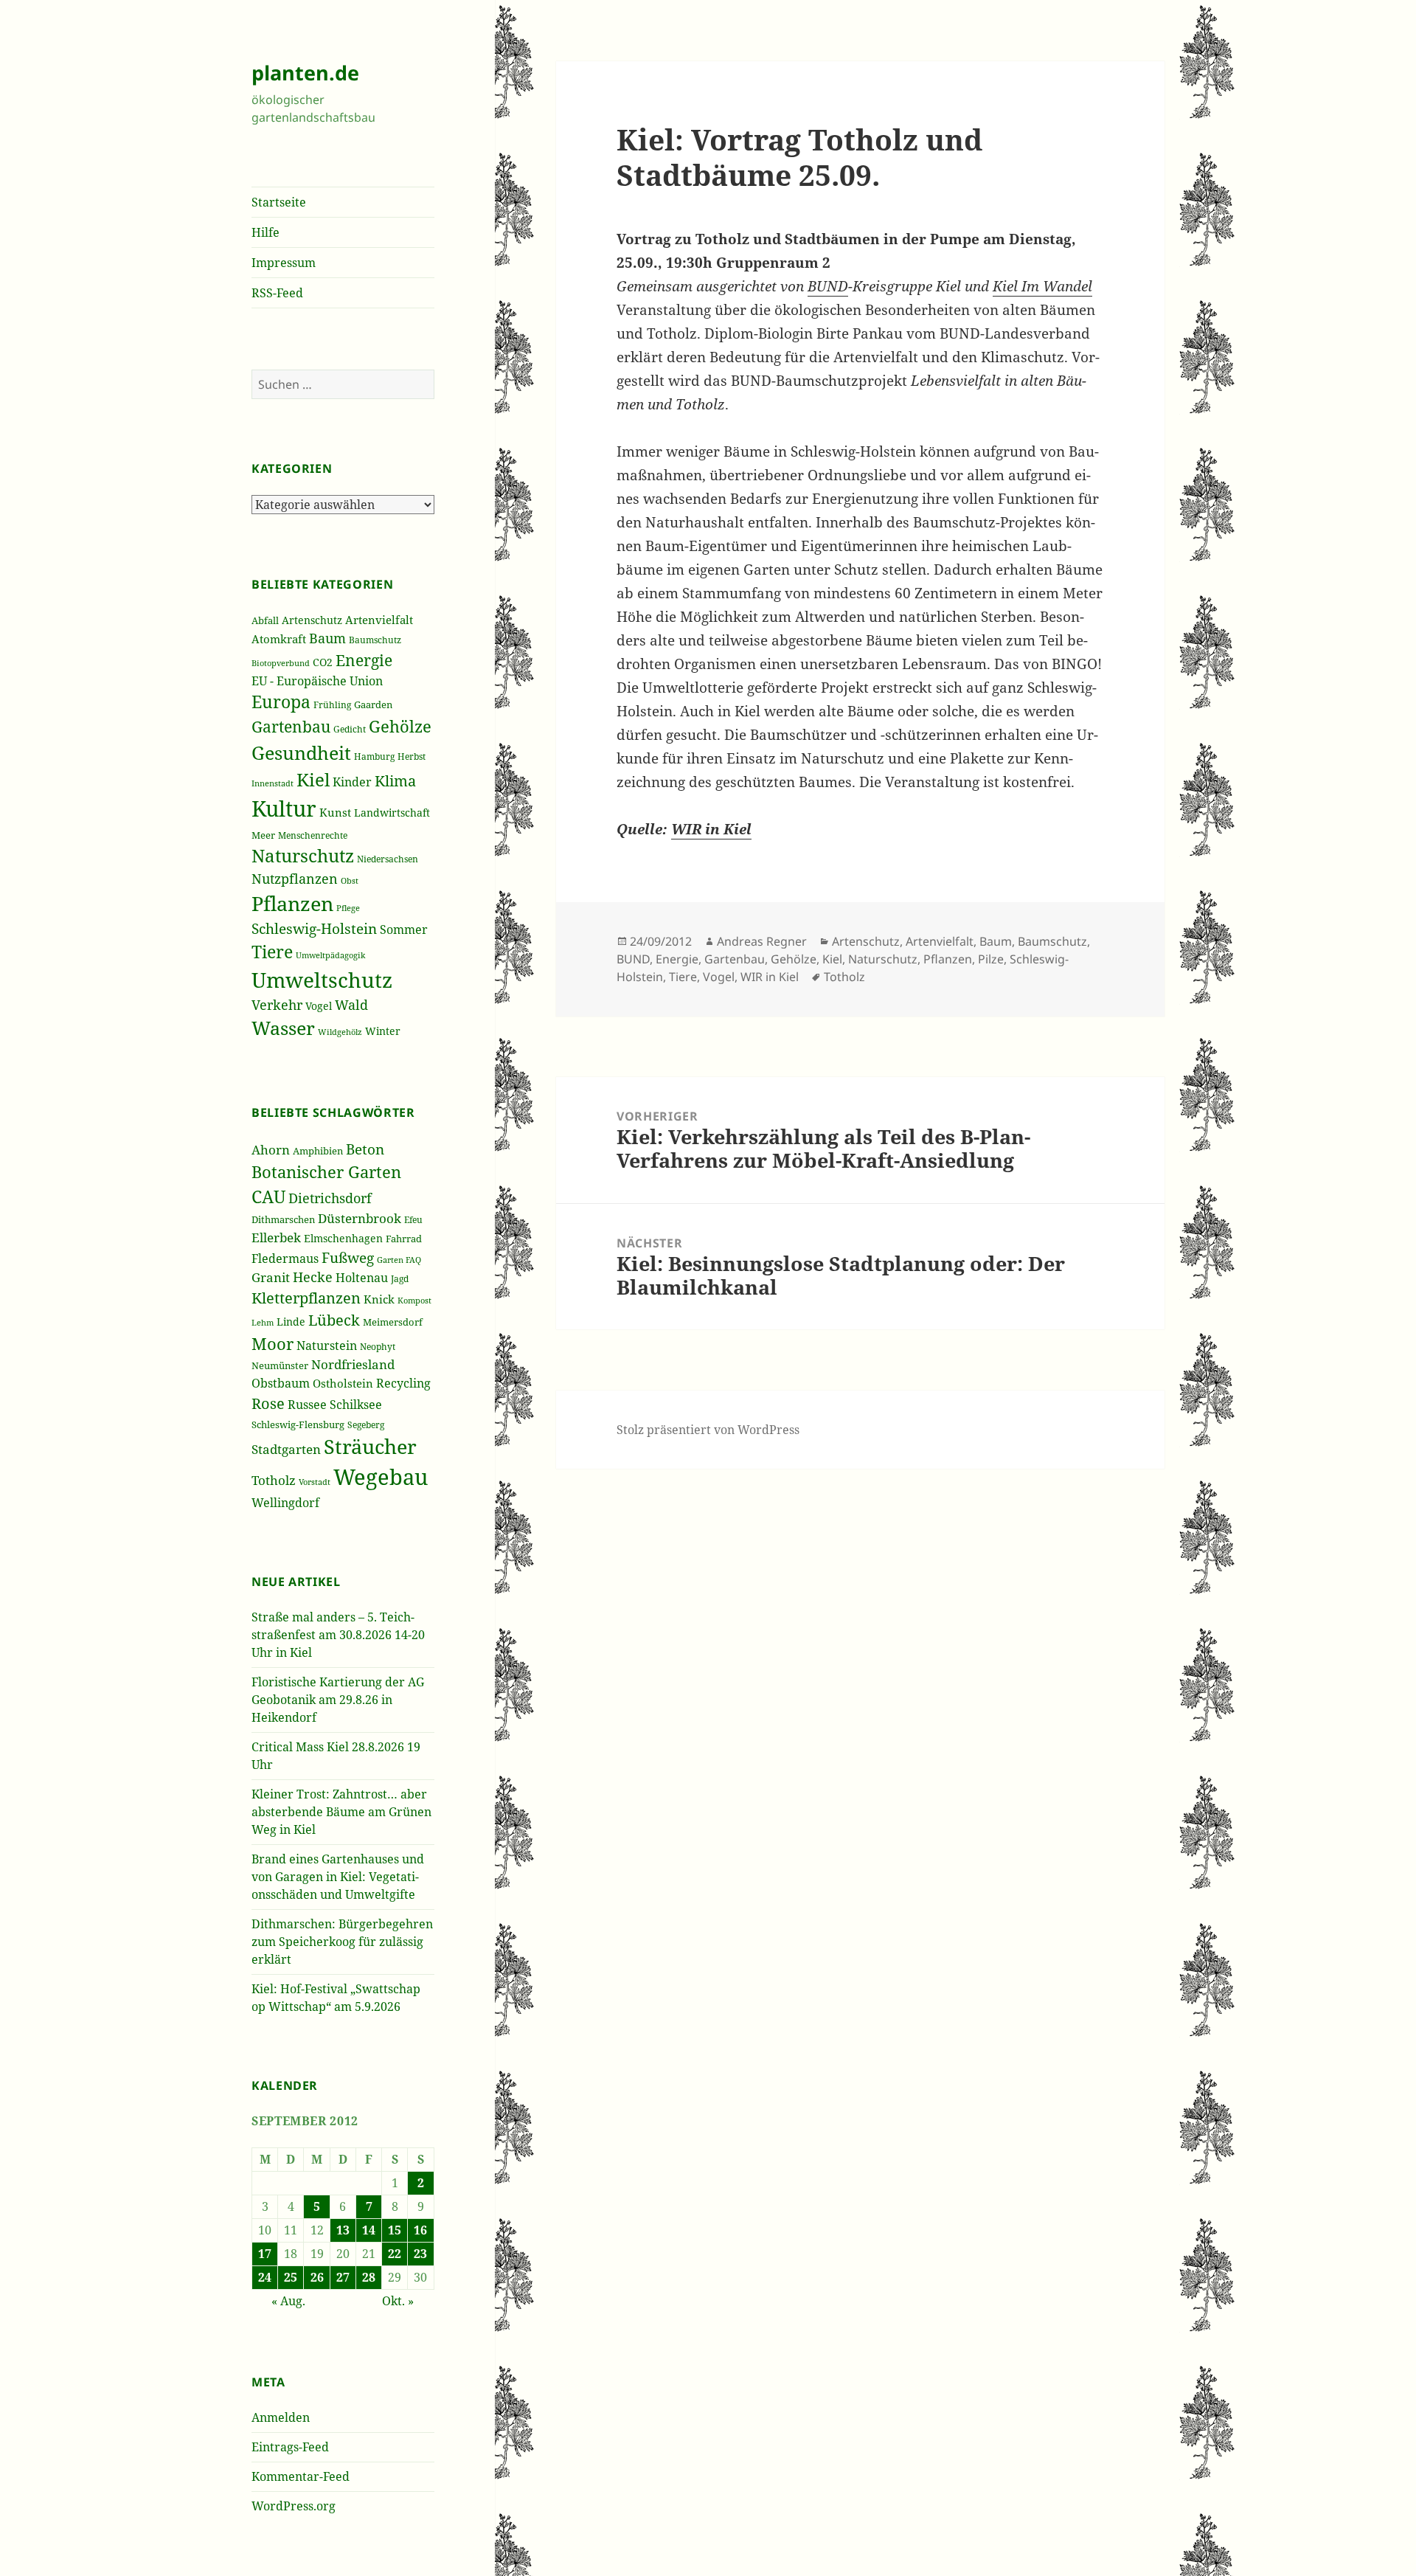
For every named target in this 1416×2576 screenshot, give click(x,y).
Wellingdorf (285, 1503)
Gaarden (373, 704)
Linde (291, 1322)
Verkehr (277, 1005)
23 (420, 2254)
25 (291, 2277)
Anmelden (281, 2417)
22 (395, 2254)
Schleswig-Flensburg (298, 1424)
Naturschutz (303, 856)
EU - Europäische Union (317, 681)
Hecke (313, 1277)
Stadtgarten (286, 1449)
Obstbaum (281, 1383)
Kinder (352, 782)
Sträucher (370, 1447)
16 (420, 2230)
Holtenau (362, 1278)
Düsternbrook (360, 1218)
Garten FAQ (399, 1260)
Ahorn (271, 1150)
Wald (351, 1005)
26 (317, 2277)
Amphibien (318, 1151)
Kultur (284, 809)
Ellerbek (276, 1237)
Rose (268, 1403)
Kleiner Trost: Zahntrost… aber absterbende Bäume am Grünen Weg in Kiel (341, 1812)
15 (395, 2230)
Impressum (284, 263)
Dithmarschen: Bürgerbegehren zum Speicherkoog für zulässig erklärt (342, 1942)
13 (343, 2230)
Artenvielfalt (379, 620)
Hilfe (265, 232)
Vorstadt (315, 1482)
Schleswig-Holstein (314, 929)
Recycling (403, 1383)
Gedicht (350, 729)
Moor (273, 1343)
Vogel (319, 1006)
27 (343, 2277)
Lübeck (334, 1320)
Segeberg (366, 1425)
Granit (271, 1277)
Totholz (274, 1480)
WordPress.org (294, 2506)
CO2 (323, 662)
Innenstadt (273, 783)
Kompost (414, 1300)
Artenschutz (312, 620)
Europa (281, 702)
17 (265, 2254)
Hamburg (374, 756)
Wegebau (381, 1477)
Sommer (404, 929)
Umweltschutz (322, 980)
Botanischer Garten (326, 1171)
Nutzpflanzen (295, 879)
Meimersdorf (393, 1322)
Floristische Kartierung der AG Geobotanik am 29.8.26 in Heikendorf (338, 1700)
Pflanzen (292, 903)
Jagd (400, 1279)
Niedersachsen (388, 859)
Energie (364, 660)
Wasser (283, 1028)
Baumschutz (375, 640)
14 (369, 2230)
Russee (307, 1405)
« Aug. (288, 2301)
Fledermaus (285, 1258)
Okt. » (398, 2301)
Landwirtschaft (392, 813)
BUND (828, 286)
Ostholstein (343, 1383)
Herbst (412, 756)
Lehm (263, 1322)
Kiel (313, 779)
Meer (263, 835)
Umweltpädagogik (330, 955)
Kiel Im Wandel (1042, 286)
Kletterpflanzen (306, 1298)
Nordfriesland (353, 1364)
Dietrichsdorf (330, 1198)
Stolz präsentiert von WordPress (708, 1430)
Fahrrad (404, 1239)
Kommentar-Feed (301, 2476)
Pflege (348, 908)
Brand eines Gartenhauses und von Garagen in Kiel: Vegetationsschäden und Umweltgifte (338, 1877)
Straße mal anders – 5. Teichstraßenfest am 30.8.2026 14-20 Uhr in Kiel (338, 1635)
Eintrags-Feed (290, 2447)
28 (369, 2277)
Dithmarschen (283, 1219)
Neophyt (378, 1347)
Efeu (413, 1220)
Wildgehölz (340, 1032)
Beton (365, 1149)
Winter (383, 1031)
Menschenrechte (313, 835)
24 (265, 2277)
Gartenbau (291, 726)
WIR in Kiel (711, 829)
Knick (379, 1299)
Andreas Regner (762, 941)
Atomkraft (279, 639)
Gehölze (400, 726)
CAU (268, 1197)
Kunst (335, 812)
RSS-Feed (277, 293)
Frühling (332, 704)
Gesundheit (301, 753)
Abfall (265, 621)
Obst (350, 881)
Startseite (279, 202)
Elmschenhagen (343, 1238)
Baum (327, 638)
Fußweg (348, 1257)
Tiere (272, 952)
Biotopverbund (281, 663)
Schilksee (356, 1405)
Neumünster (280, 1365)
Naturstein (327, 1346)
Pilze (991, 959)
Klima (395, 781)
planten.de (305, 73)
